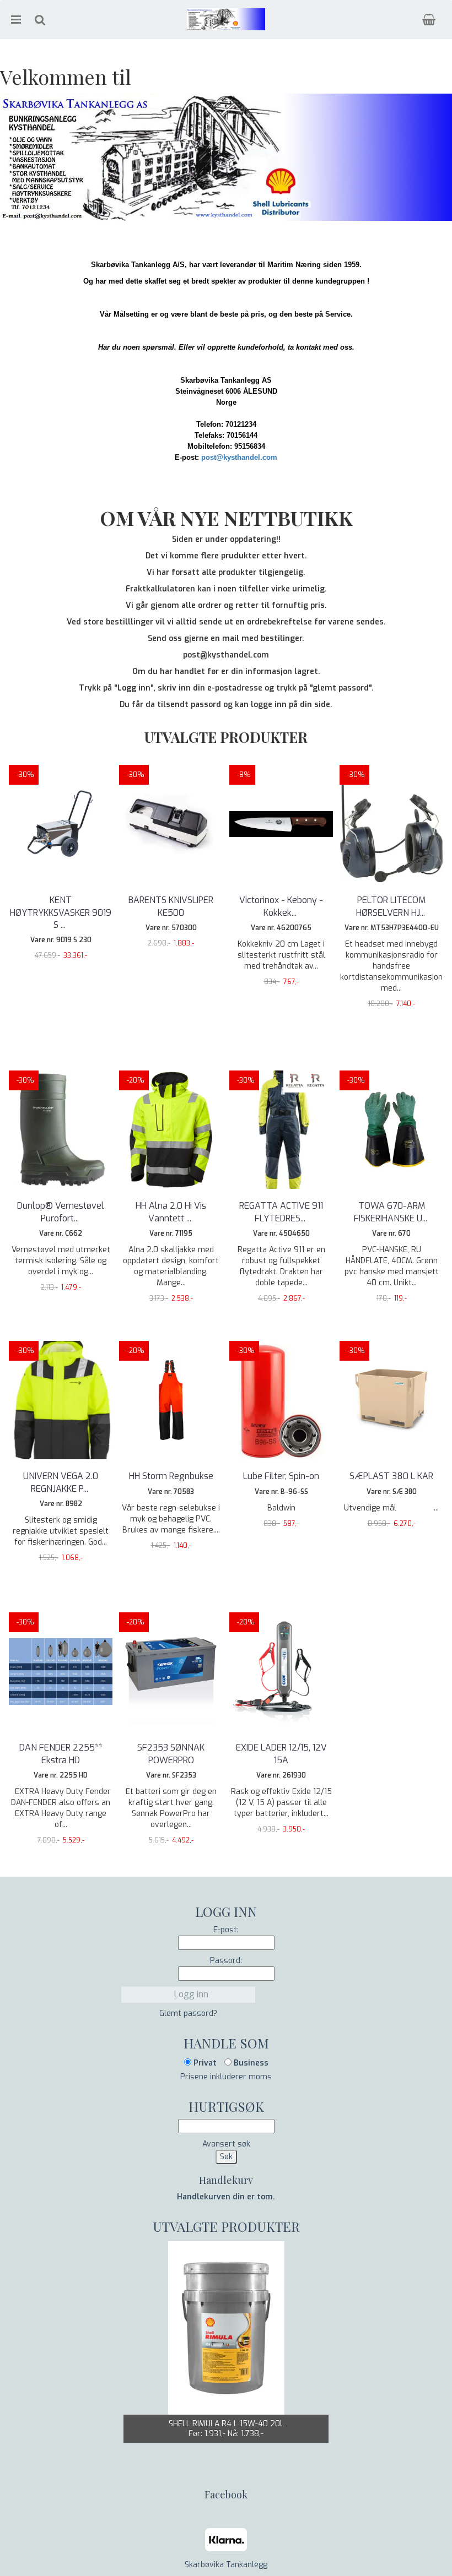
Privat (204, 2063)
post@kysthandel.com (239, 457)
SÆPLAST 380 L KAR (391, 1476)
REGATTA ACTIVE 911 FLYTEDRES (281, 1212)
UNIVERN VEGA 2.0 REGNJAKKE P (61, 1482)
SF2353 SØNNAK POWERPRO (171, 1754)
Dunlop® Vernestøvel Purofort (61, 1212)
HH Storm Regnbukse (171, 1476)
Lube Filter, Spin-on (281, 1476)
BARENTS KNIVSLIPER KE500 (171, 906)
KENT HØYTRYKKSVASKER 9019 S (61, 912)
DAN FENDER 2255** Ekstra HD (61, 1754)
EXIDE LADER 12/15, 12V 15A (281, 1754)
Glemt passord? (188, 2013)
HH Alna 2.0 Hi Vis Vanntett (171, 1212)
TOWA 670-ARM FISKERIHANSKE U (392, 1212)
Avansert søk (226, 2144)
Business (250, 2063)
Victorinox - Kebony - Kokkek (281, 906)
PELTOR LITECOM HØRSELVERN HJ (392, 906)
